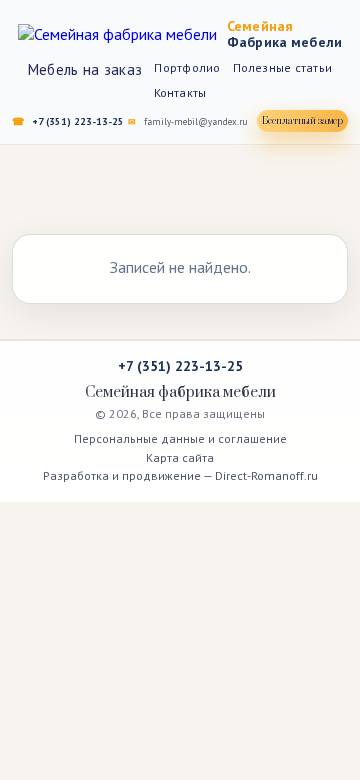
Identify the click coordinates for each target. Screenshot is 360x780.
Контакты (180, 92)
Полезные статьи (283, 67)
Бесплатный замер (302, 121)
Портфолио (187, 67)
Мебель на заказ (85, 69)
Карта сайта (180, 457)
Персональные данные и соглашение (180, 438)
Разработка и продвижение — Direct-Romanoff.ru (180, 475)
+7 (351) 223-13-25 (78, 121)
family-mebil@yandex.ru (196, 121)
